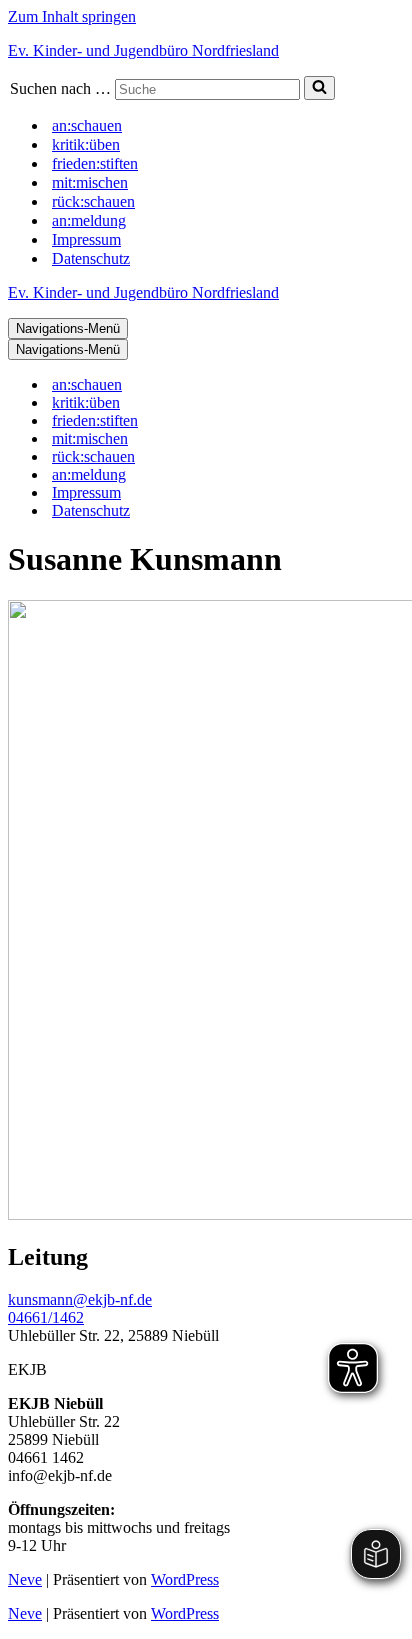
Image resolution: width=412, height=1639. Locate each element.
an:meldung (89, 220)
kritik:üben (86, 144)
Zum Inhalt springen (72, 16)
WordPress (185, 1579)
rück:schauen (93, 201)
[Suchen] (319, 88)
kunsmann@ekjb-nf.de (80, 1299)
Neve (25, 1579)
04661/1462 (46, 1317)
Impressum (86, 239)
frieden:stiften (95, 163)
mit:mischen (90, 182)
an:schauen (87, 125)
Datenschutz (91, 258)
